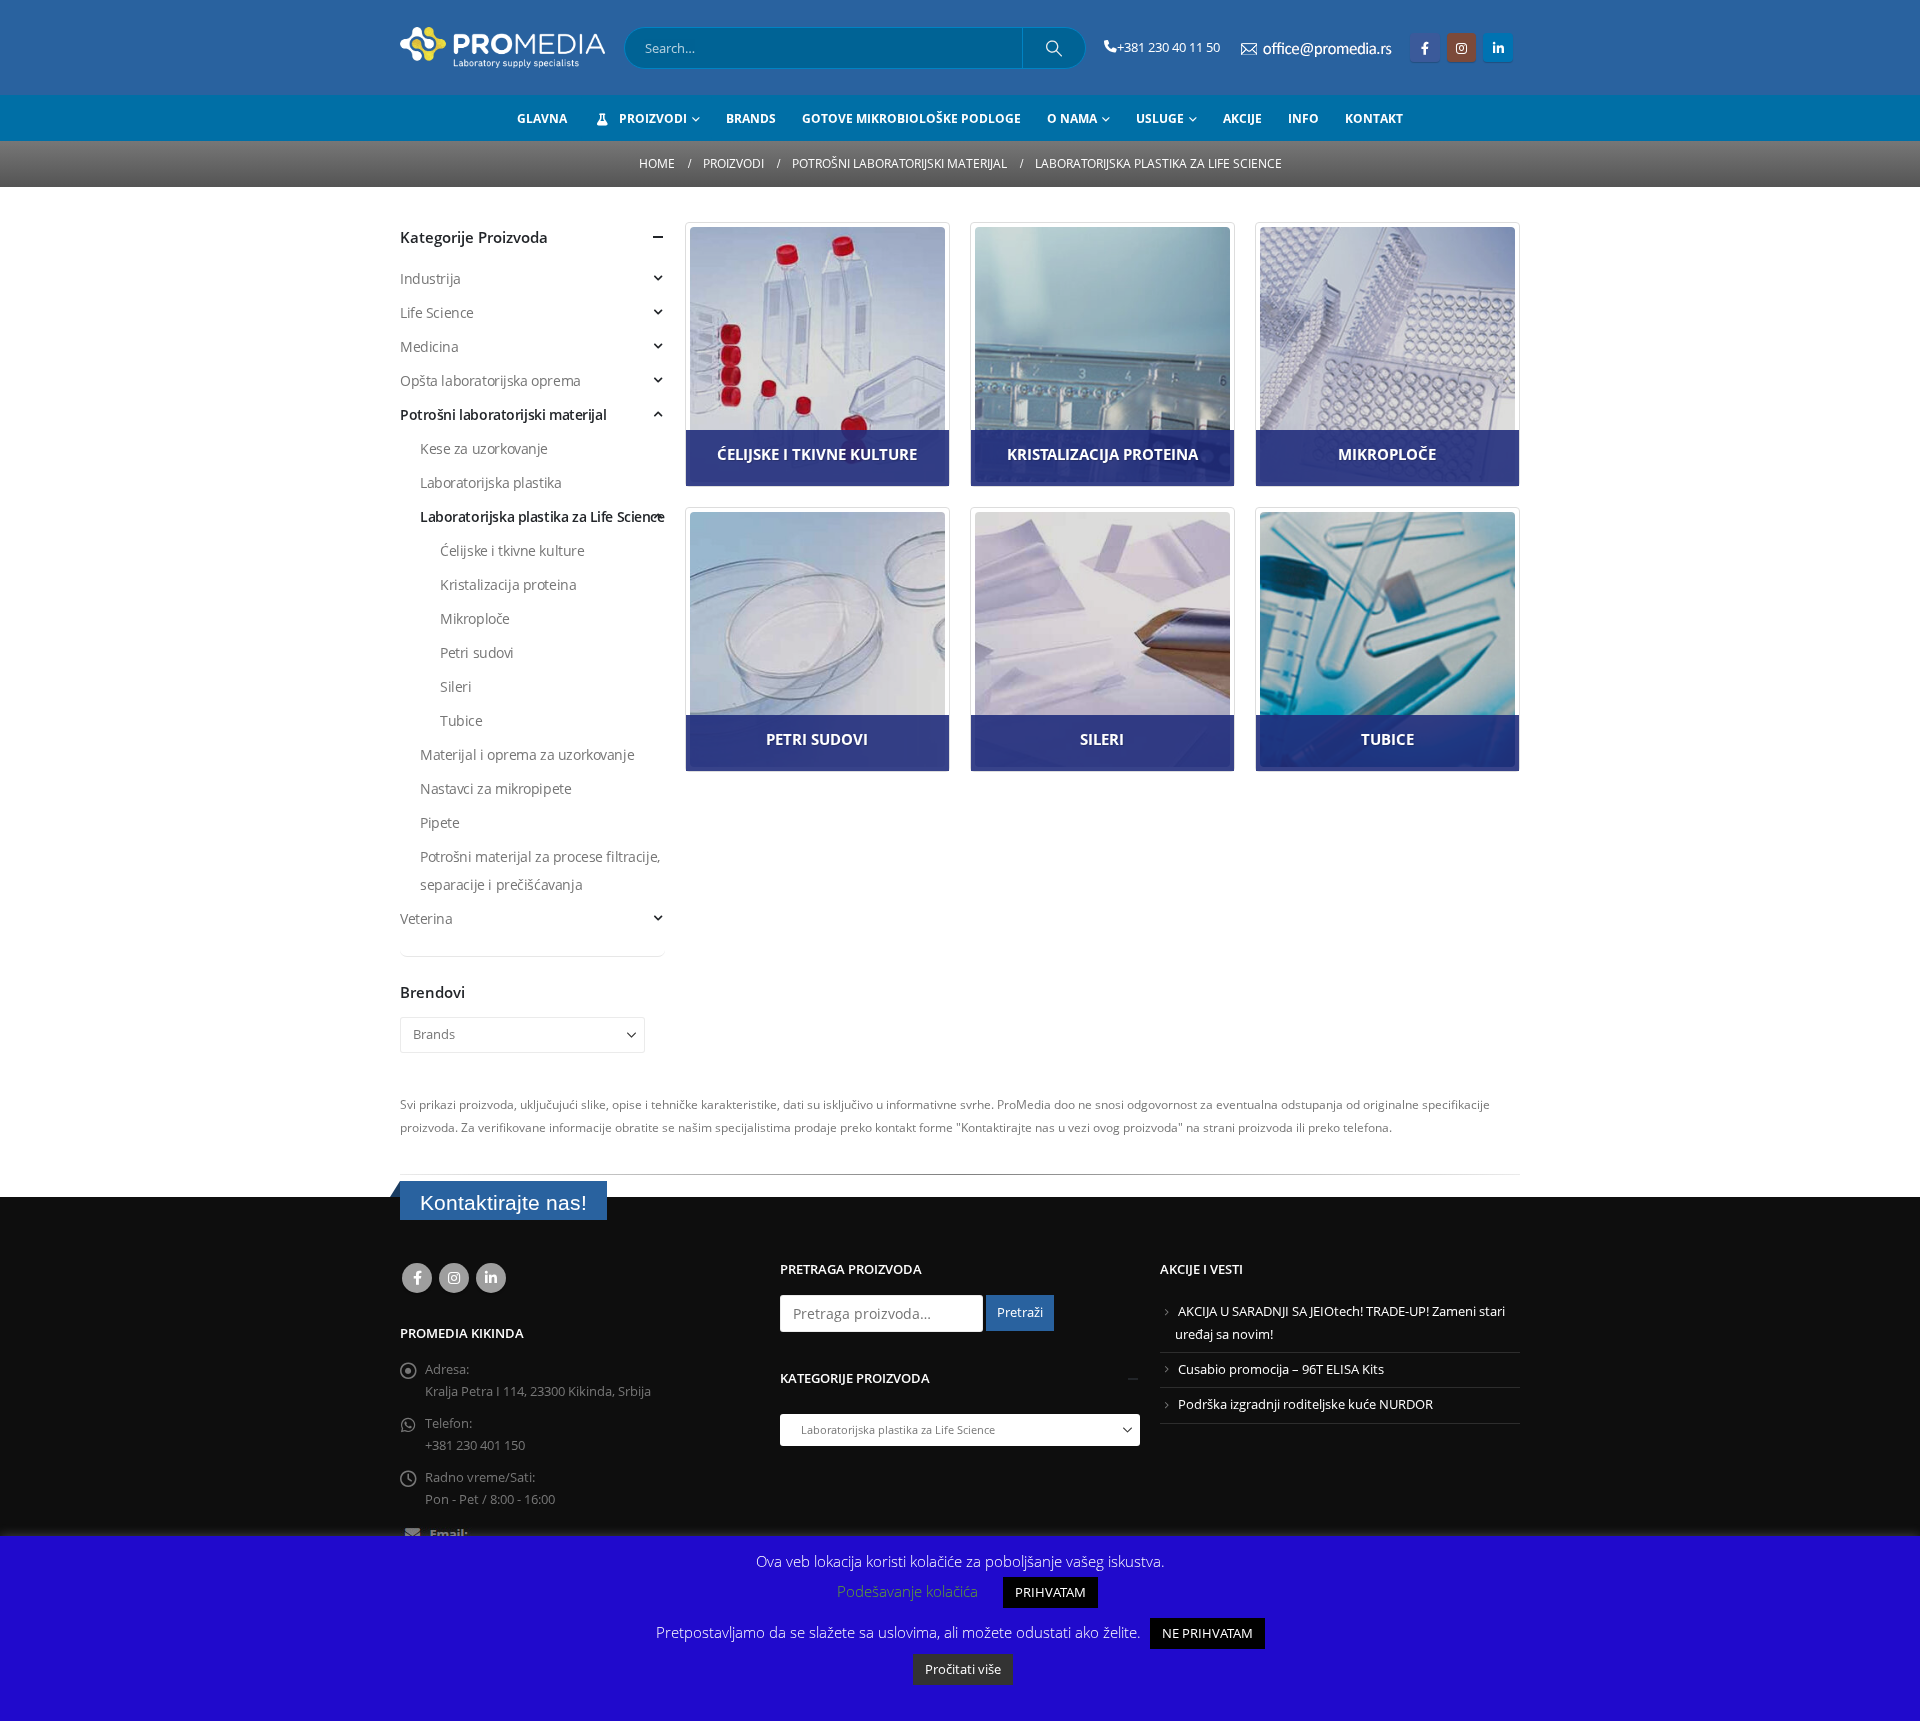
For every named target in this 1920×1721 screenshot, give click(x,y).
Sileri (455, 686)
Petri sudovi (477, 652)
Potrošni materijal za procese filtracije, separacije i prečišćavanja (540, 870)
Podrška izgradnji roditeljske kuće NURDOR (1305, 1404)
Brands (751, 118)
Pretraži (1020, 1312)
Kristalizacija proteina (508, 584)
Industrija (430, 278)
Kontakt (1374, 118)
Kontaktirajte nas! (503, 1202)
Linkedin (491, 1278)
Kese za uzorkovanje (484, 448)
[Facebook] (1424, 47)
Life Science (437, 312)
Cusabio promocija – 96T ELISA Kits (1281, 1369)
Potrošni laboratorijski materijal (503, 414)
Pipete (439, 822)
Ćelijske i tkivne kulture (512, 550)
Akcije (1242, 118)
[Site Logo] (502, 47)
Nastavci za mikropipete (495, 788)
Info (1303, 118)
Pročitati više (963, 1669)
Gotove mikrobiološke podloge (911, 118)
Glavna (542, 118)
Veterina (426, 918)
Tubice (461, 720)
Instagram (454, 1278)
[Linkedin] (1497, 47)
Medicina (429, 346)
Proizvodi (653, 118)
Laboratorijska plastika (490, 482)
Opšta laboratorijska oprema (490, 380)
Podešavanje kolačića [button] (907, 1591)
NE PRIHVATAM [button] (1207, 1633)
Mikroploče (475, 618)
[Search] (1054, 48)
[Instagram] (1461, 47)
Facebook (417, 1278)
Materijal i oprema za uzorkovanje (527, 754)
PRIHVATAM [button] (1050, 1592)
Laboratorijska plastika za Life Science (542, 516)
